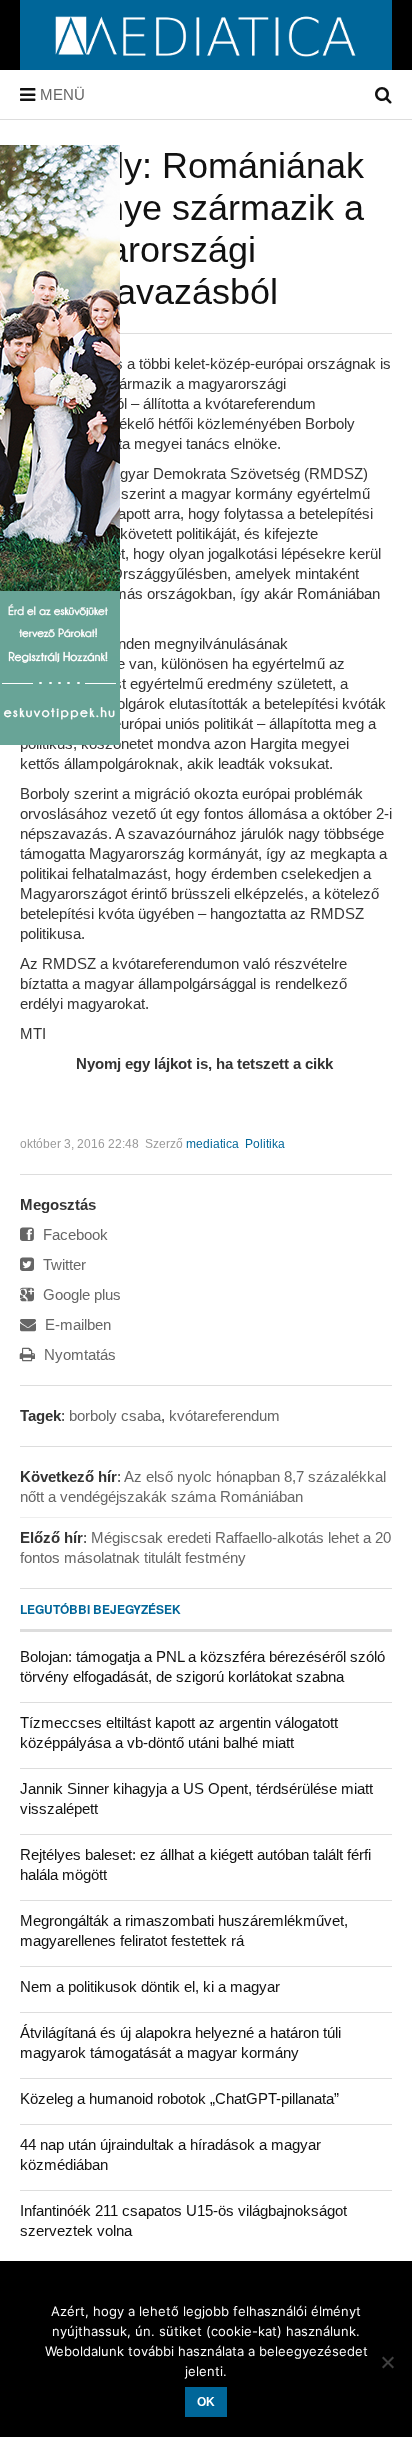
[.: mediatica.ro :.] (206, 63)
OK (206, 2402)
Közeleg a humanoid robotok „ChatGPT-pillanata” (179, 2098)
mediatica (212, 1144)
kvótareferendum (224, 1415)
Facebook (73, 1234)
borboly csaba (115, 1415)
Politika (265, 1144)
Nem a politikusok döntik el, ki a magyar (150, 1986)
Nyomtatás (78, 1354)
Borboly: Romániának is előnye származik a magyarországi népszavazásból (192, 228)
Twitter (62, 1264)
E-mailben (76, 1324)
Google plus (80, 1294)
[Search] (383, 95)
